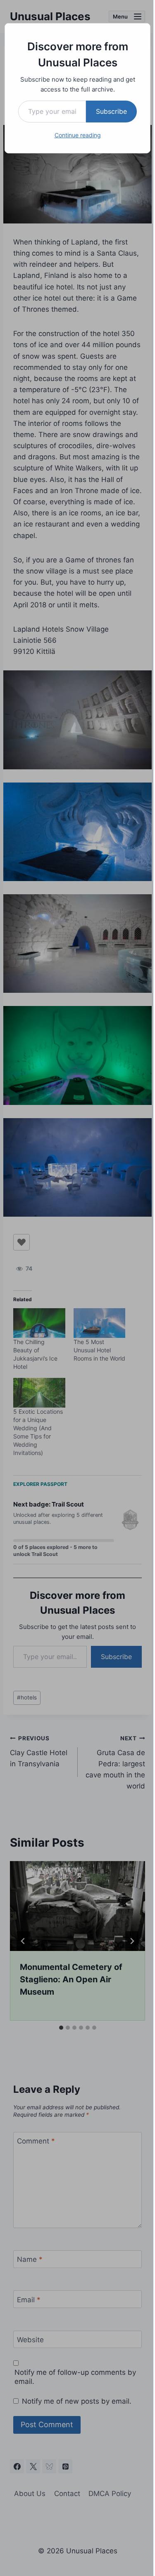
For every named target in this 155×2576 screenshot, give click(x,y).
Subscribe (111, 111)
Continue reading (78, 135)
